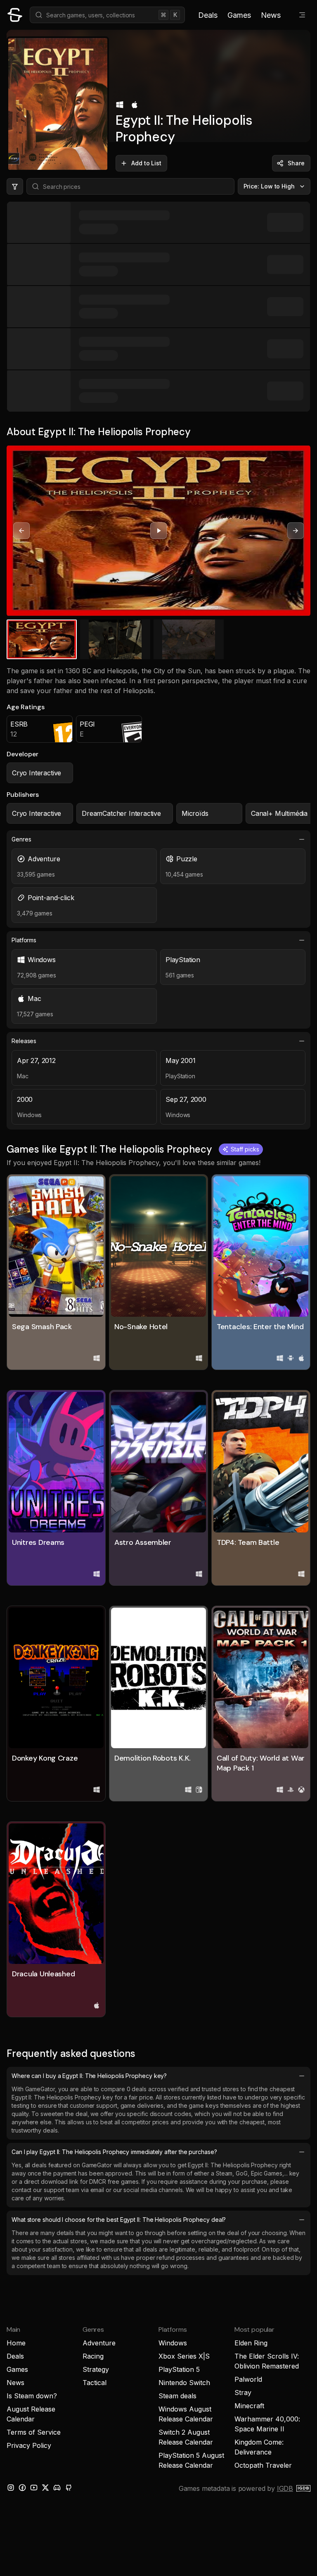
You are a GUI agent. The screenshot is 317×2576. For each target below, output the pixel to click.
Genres (21, 839)
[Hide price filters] (15, 186)
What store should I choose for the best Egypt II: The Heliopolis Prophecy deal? (119, 2220)
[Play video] (158, 531)
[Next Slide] (296, 531)
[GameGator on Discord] (57, 2488)
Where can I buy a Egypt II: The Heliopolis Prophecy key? (89, 2076)
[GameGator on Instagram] (11, 2488)
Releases (24, 1041)
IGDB (285, 2488)
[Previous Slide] (21, 531)
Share (296, 163)
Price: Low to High (269, 186)
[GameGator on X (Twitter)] (45, 2488)
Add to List (146, 163)
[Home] (15, 15)
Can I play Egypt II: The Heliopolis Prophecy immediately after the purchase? (114, 2152)
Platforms (24, 940)
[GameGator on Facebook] (22, 2488)
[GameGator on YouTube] (34, 2488)
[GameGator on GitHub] (69, 2488)
